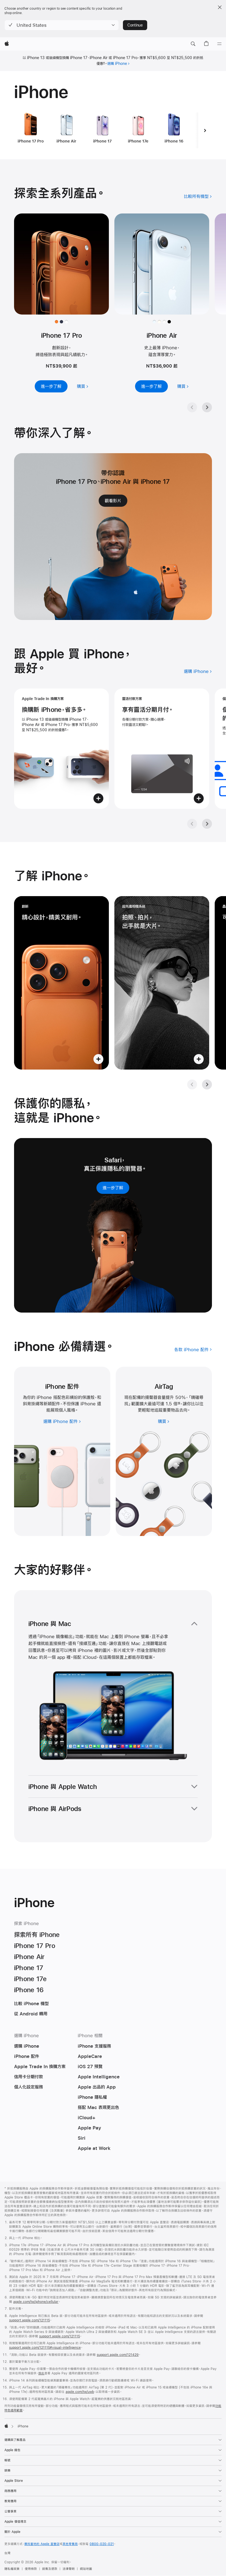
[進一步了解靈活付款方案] (162, 749)
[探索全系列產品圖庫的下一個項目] (207, 407)
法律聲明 (69, 2569)
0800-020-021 (102, 2544)
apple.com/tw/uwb (80, 2392)
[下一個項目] (205, 130)
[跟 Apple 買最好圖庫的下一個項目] (207, 824)
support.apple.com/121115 (29, 2320)
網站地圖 (86, 2569)
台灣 (7, 2553)
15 (179, 1404)
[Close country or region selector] (220, 7)
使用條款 (31, 2569)
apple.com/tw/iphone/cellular (36, 2302)
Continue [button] (135, 25)
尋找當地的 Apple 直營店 (42, 2544)
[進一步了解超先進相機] (162, 983)
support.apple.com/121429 (118, 2355)
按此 (41, 2373)
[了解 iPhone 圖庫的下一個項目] (207, 1084)
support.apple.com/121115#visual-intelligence (45, 2348)
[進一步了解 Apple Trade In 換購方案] (61, 749)
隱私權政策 (12, 2569)
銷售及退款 (50, 2569)
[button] (62, 25)
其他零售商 (70, 2544)
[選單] (219, 44)
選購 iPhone (117, 64)
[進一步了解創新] (61, 983)
